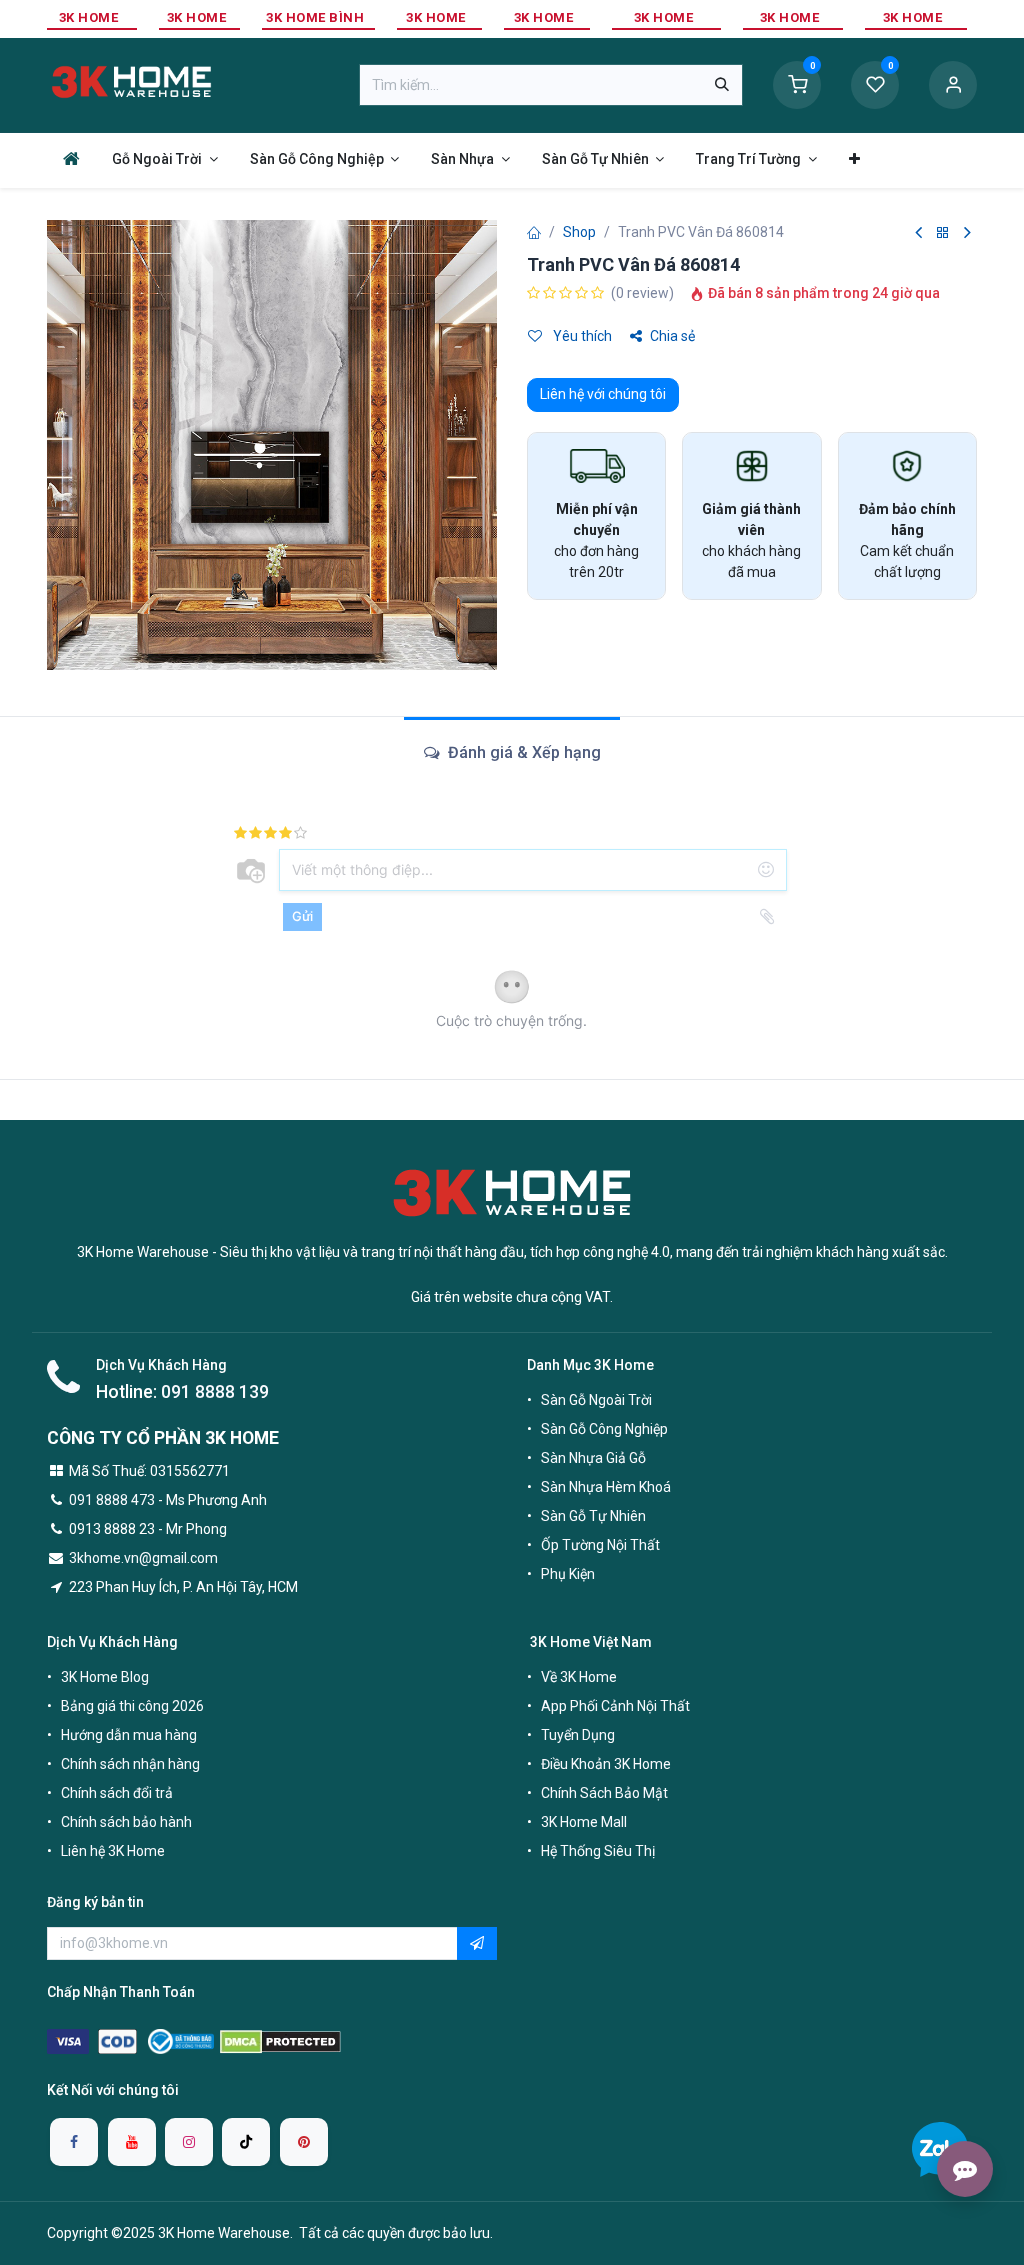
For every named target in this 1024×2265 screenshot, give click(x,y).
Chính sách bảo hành (126, 1822)
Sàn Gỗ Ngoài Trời (596, 1400)
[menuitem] (71, 158)
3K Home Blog (105, 1677)
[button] (477, 1944)
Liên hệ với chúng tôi (603, 394)
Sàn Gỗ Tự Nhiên (593, 1516)
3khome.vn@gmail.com (143, 1558)
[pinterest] (304, 2142)
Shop (579, 232)
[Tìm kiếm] (722, 85)
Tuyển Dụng (578, 1735)
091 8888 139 (215, 1392)
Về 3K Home (579, 1677)
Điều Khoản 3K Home (606, 1764)
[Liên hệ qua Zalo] (940, 2149)
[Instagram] (189, 2142)
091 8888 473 (112, 1500)
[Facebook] (74, 2142)
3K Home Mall (584, 1822)
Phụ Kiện (568, 1574)
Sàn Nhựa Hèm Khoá (606, 1487)
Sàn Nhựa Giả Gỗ (593, 1458)
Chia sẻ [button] (672, 336)
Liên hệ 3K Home (113, 1851)
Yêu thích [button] (581, 336)
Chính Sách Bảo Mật (604, 1793)
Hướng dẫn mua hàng (129, 1735)
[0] (797, 84)
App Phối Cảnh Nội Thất (615, 1706)
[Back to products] (943, 233)
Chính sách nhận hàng (130, 1764)
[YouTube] (132, 2142)
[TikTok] (246, 2142)
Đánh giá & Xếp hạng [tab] (522, 752)
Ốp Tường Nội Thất (600, 1545)
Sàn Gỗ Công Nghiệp (604, 1429)
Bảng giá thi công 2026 (132, 1706)
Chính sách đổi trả (117, 1793)
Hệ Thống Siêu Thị (598, 1851)
